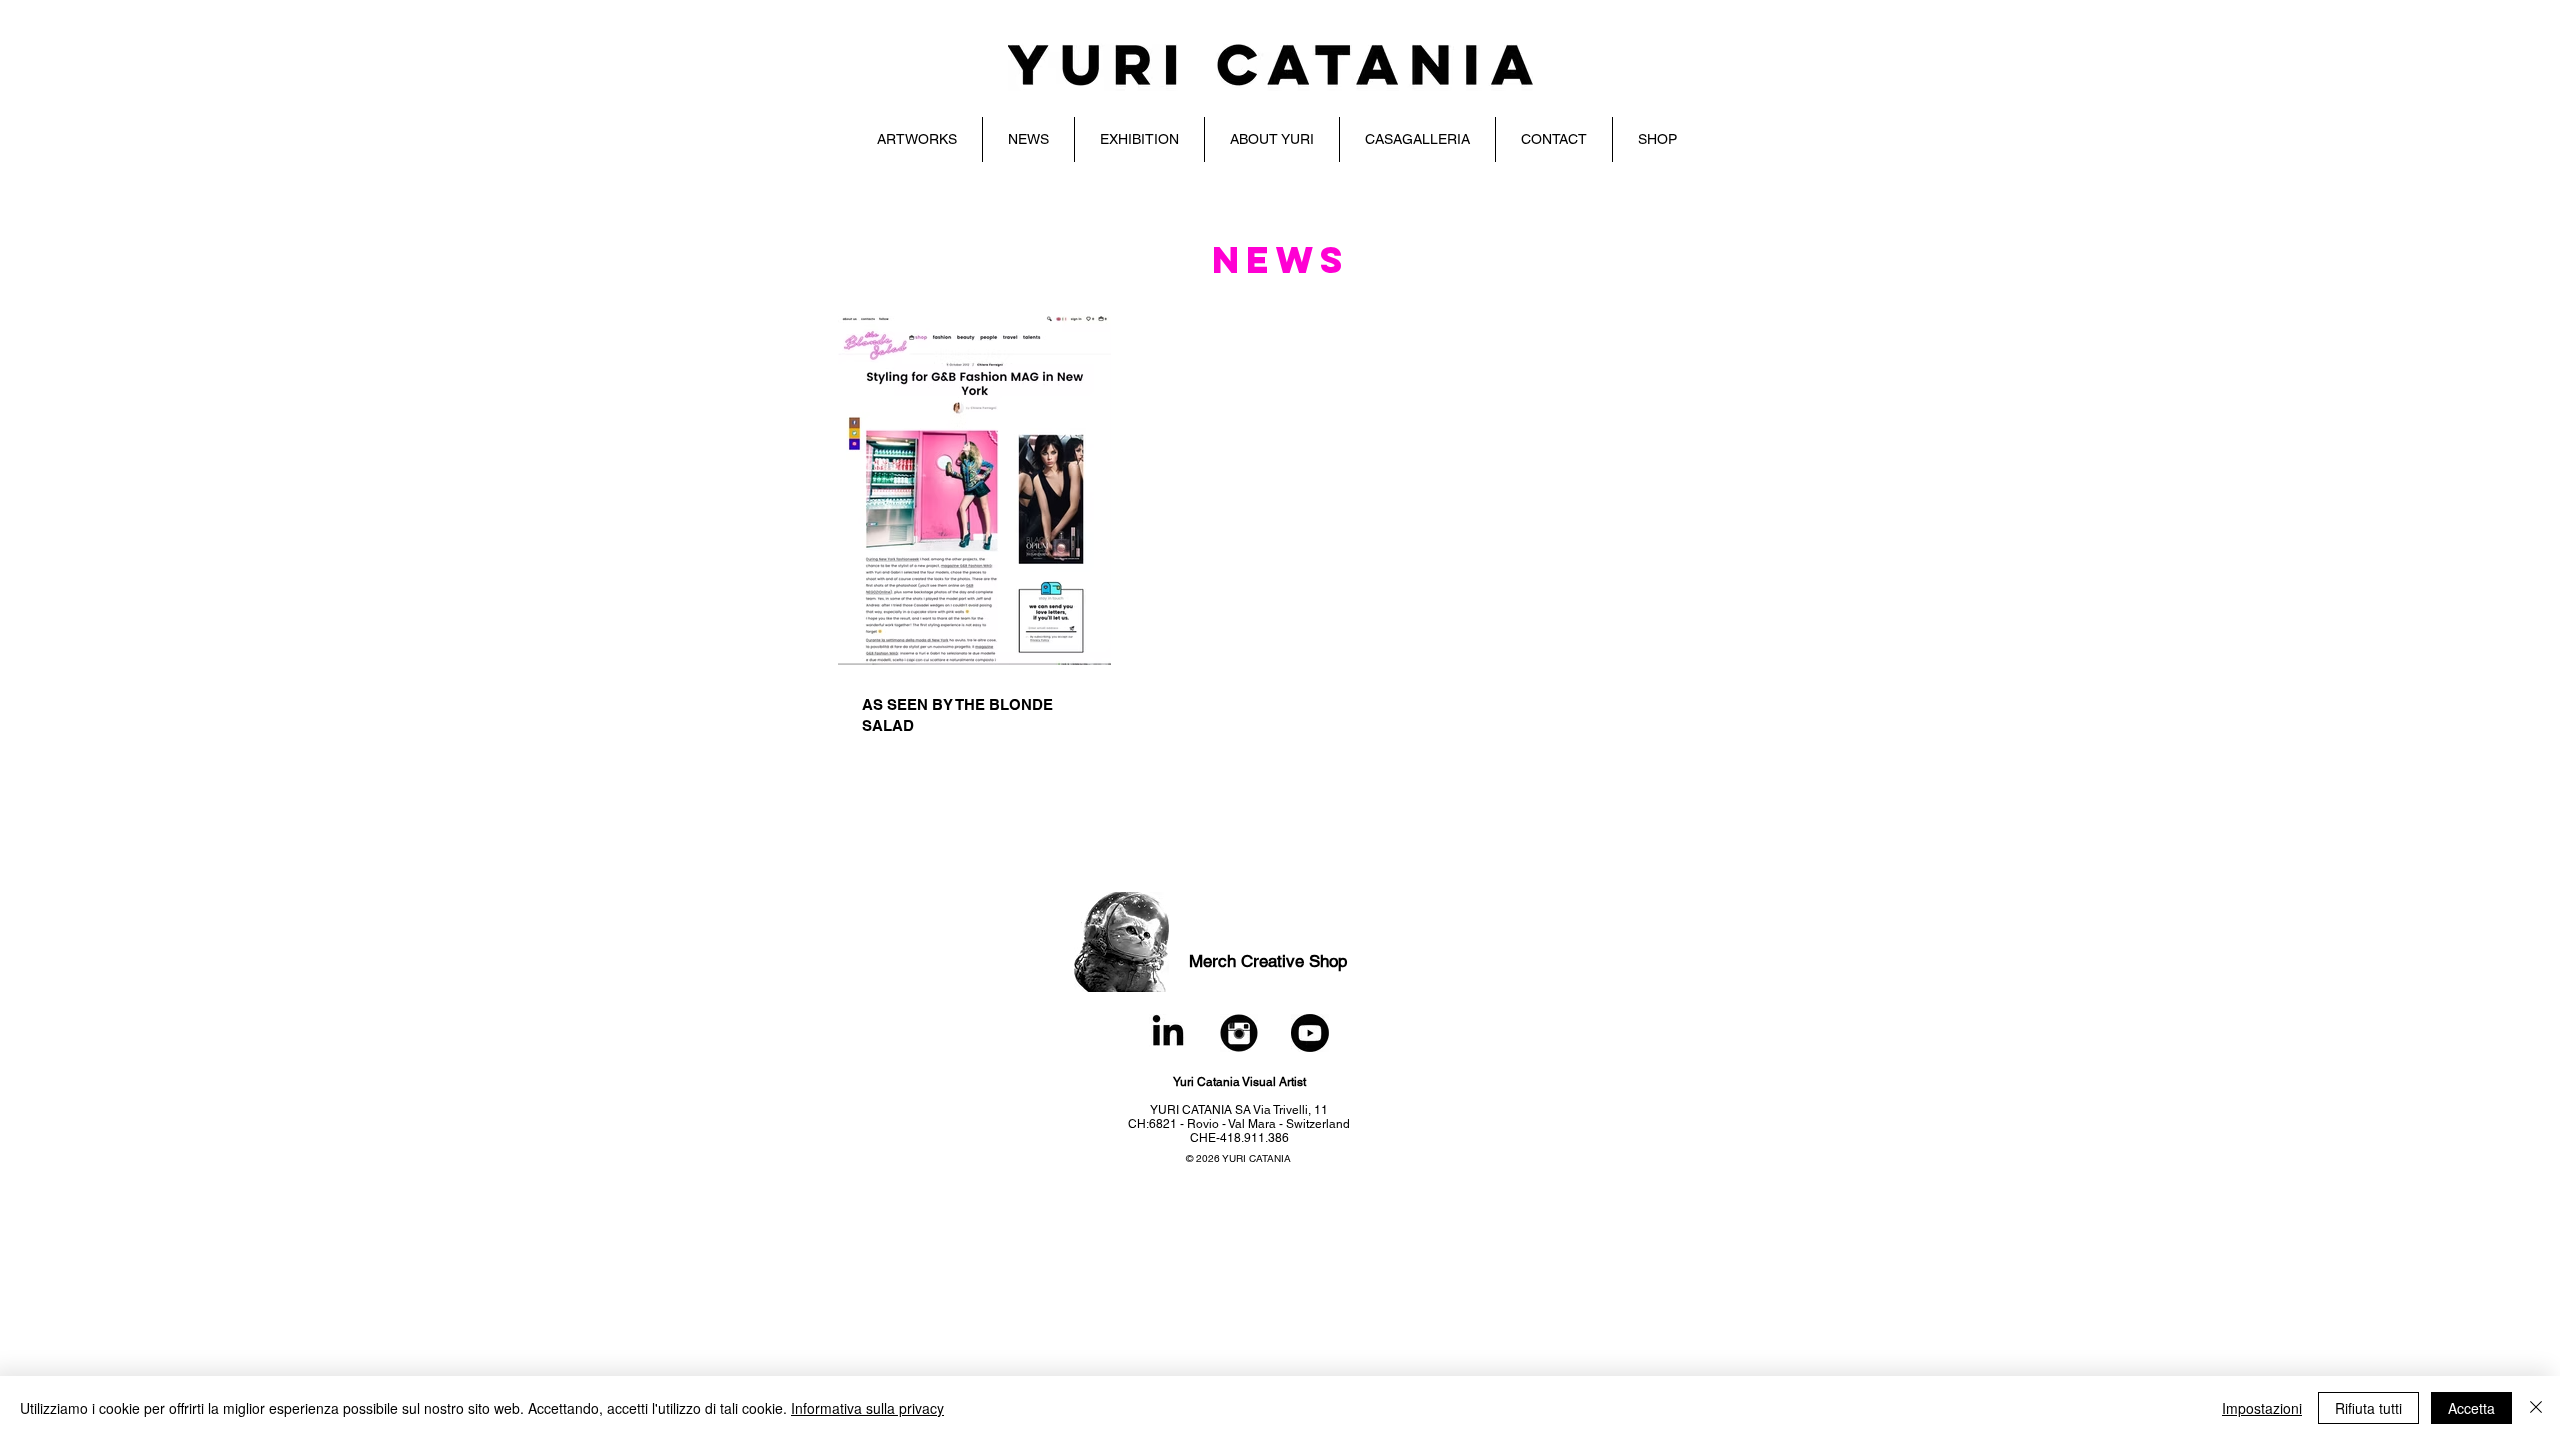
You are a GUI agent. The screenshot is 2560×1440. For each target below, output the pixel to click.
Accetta (2471, 1408)
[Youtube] (1310, 1033)
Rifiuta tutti (2368, 1408)
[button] (917, 139)
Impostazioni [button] (2262, 1408)
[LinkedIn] (1168, 1033)
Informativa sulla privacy (867, 1408)
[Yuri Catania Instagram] (1239, 1033)
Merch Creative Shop (1268, 961)
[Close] (2536, 1408)
